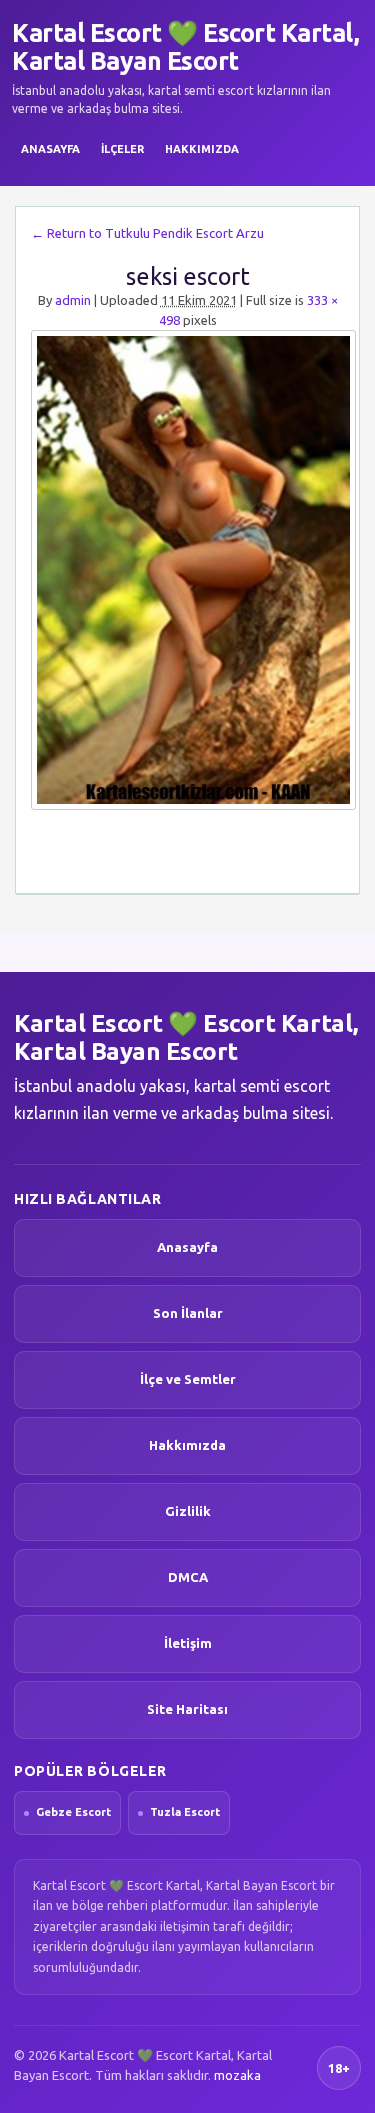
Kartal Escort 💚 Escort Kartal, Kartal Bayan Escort (185, 47)
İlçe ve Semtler (188, 1379)
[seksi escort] (187, 570)
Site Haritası (187, 1709)
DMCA (188, 1577)
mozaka (237, 2075)
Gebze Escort (73, 1812)
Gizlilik (188, 1511)
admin (73, 300)
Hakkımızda (202, 149)
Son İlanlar (188, 1313)
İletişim (188, 1643)
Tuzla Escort (185, 1812)
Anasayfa (50, 149)
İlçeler (122, 149)
